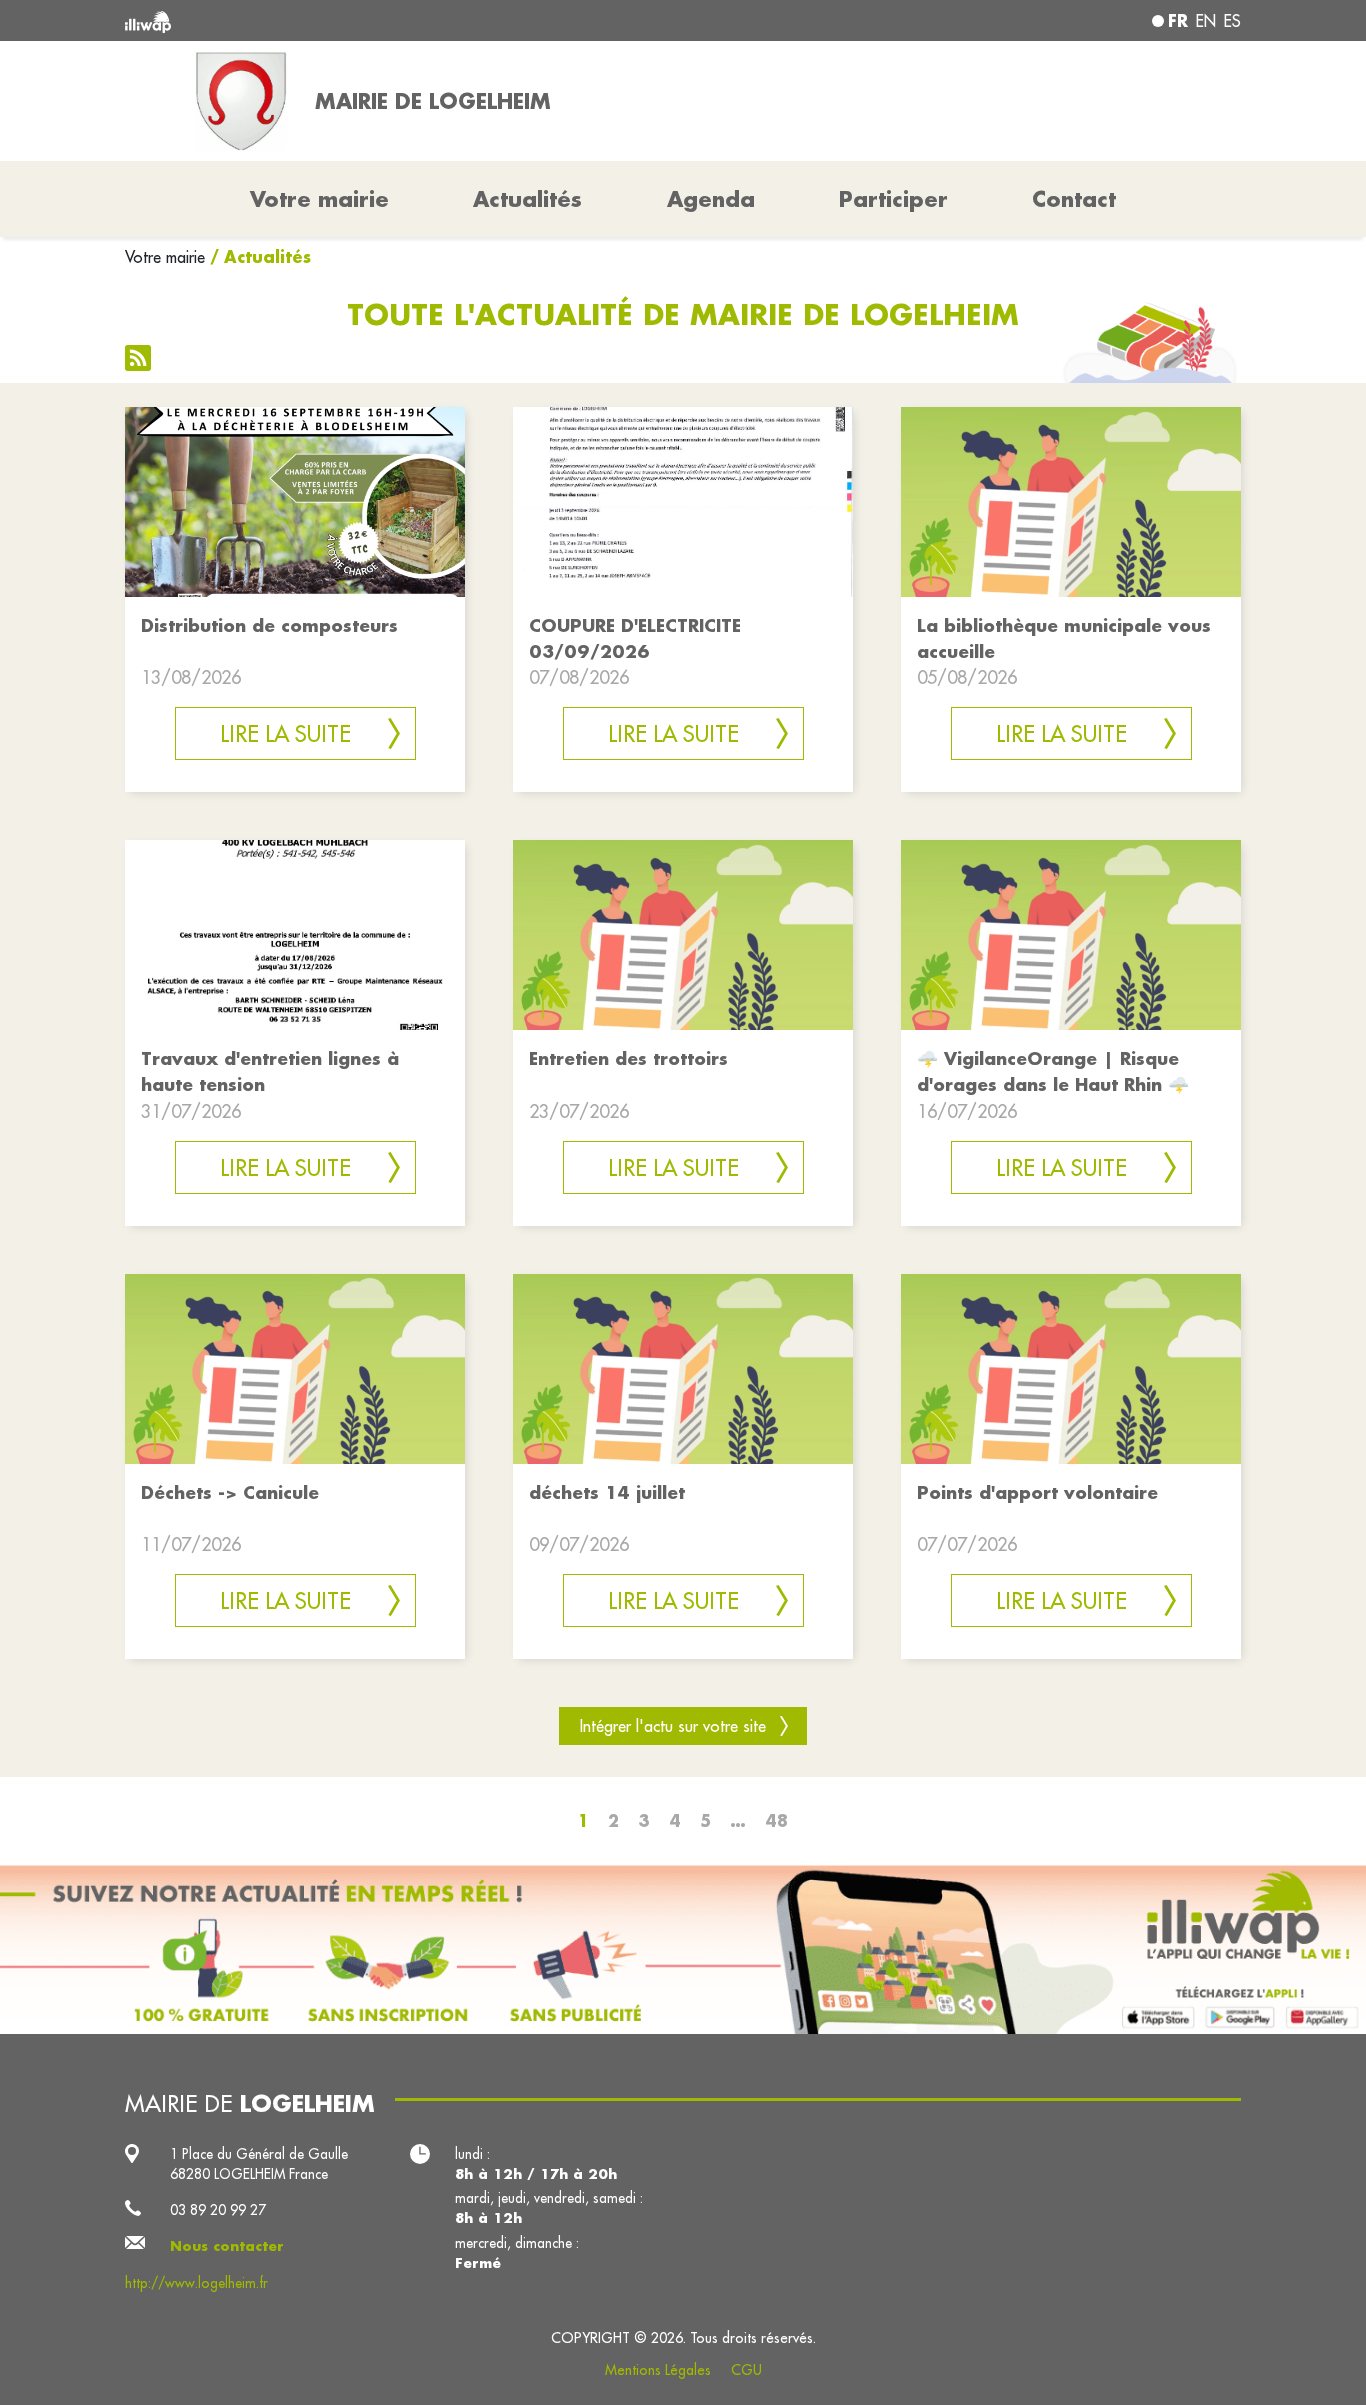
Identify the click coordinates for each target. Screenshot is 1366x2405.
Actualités (527, 199)
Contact (1074, 199)
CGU (746, 2370)
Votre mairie (165, 257)
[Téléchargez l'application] (683, 1949)
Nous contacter (227, 2246)
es (1232, 21)
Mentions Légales (658, 2370)
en (1206, 21)
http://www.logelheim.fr (196, 2283)
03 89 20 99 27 (218, 2210)
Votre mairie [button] (319, 199)
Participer (893, 199)
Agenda (711, 199)
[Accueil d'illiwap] (350, 20)
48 (776, 1820)
